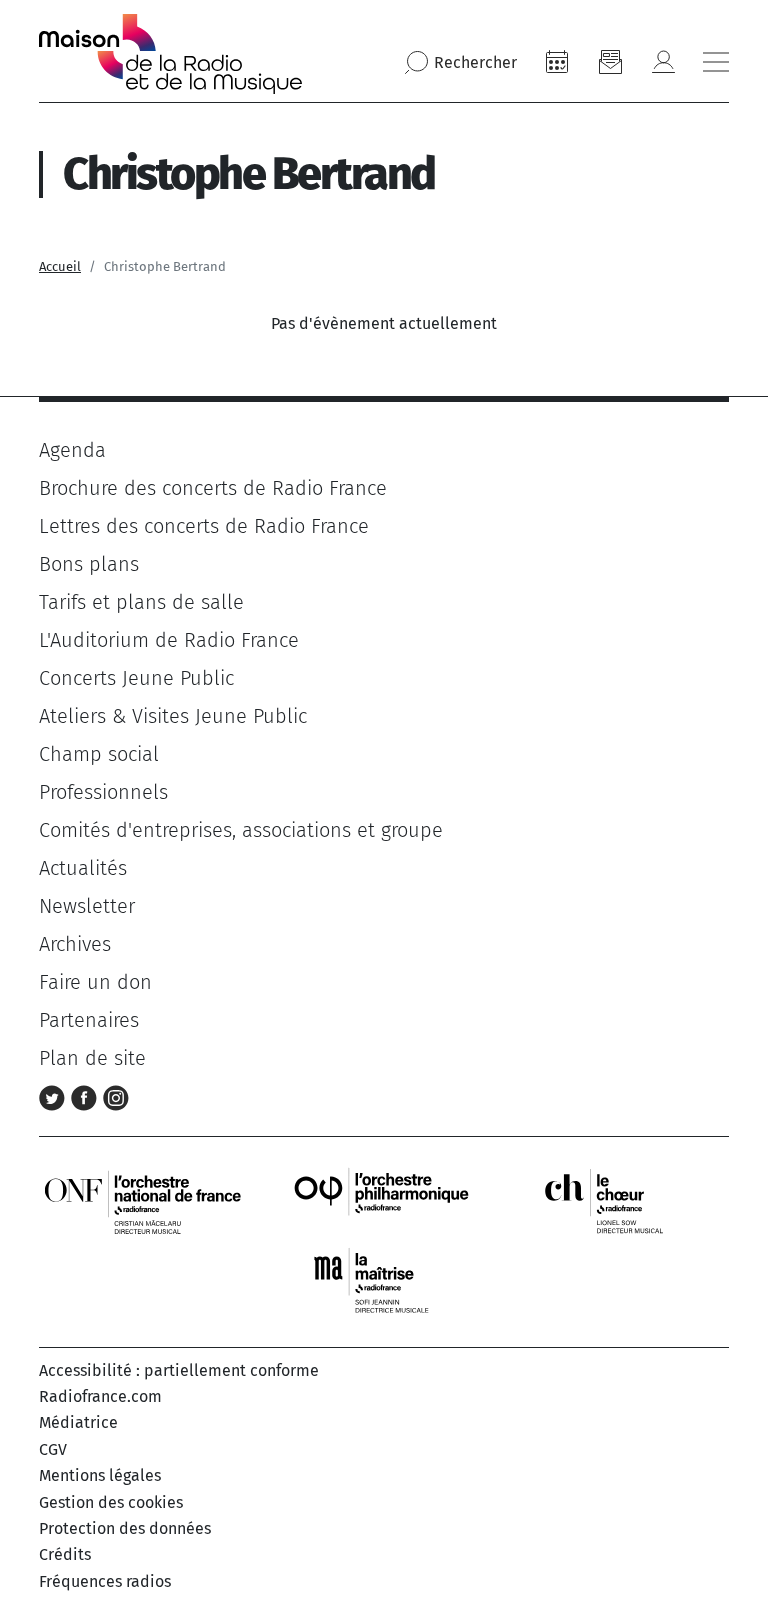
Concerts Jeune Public (136, 678)
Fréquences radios (105, 1581)
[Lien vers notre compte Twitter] (55, 1096)
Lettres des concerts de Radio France (204, 526)
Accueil (60, 266)
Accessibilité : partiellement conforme (179, 1370)
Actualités (83, 868)
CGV (53, 1449)
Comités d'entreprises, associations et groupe (241, 830)
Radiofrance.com (100, 1396)
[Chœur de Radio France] (625, 1200)
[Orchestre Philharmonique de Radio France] (384, 1200)
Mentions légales (100, 1475)
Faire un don (95, 982)
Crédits (65, 1554)
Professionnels (103, 792)
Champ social (99, 754)
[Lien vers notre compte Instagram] (116, 1096)
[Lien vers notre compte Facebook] (87, 1096)
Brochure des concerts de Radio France (213, 488)
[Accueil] (170, 54)
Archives (75, 944)
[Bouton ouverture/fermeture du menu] (716, 62)
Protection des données (125, 1528)
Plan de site (92, 1058)
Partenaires (89, 1020)
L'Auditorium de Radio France (169, 640)
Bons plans (89, 564)
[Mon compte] (663, 62)
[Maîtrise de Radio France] (384, 1280)
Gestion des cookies (111, 1502)
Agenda (72, 450)
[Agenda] (557, 62)
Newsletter (87, 906)
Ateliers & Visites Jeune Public (173, 716)
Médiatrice (78, 1422)
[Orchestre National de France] (143, 1200)
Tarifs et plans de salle (141, 602)
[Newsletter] (610, 62)
